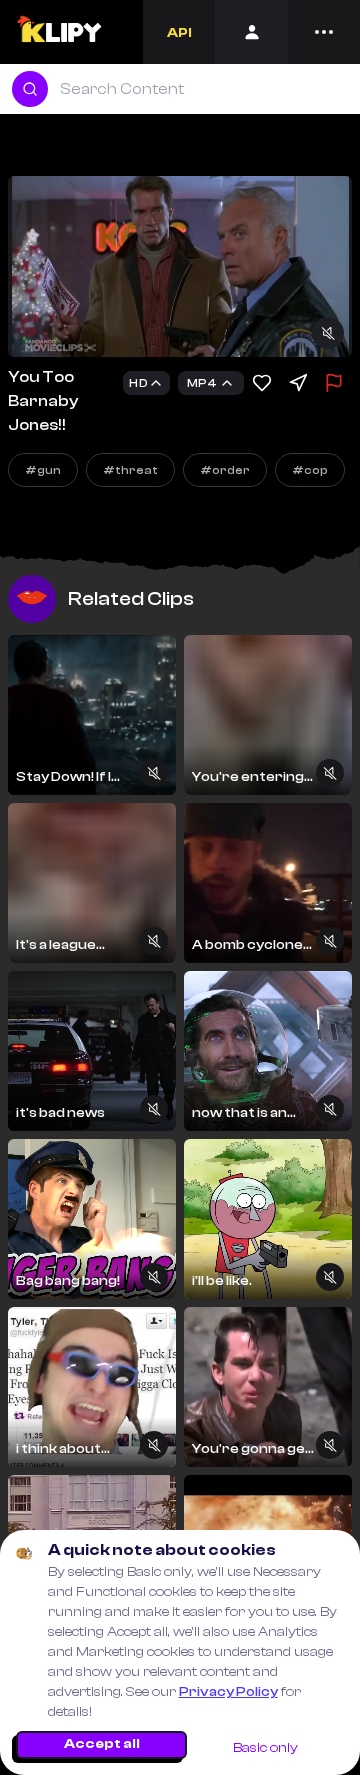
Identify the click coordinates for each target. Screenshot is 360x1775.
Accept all (102, 1744)
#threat (130, 470)
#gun (43, 470)
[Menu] (324, 32)
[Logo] (58, 32)
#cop (310, 470)
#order (225, 470)
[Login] (251, 32)
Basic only (265, 1748)
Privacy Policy (228, 1692)
